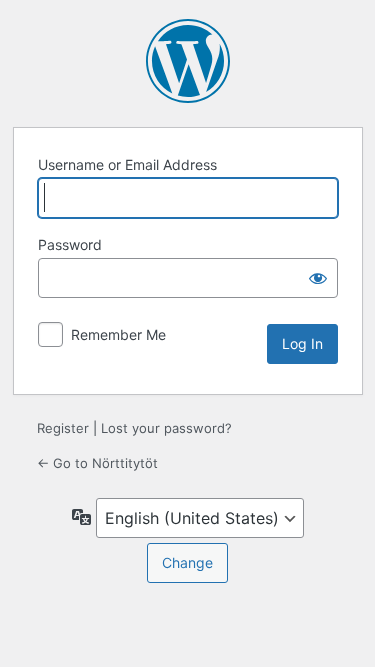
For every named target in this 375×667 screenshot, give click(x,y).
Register (63, 428)
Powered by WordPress (188, 61)
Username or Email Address (127, 164)
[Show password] (318, 278)
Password (70, 244)
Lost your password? (166, 428)
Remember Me (118, 334)
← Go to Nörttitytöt (97, 463)
